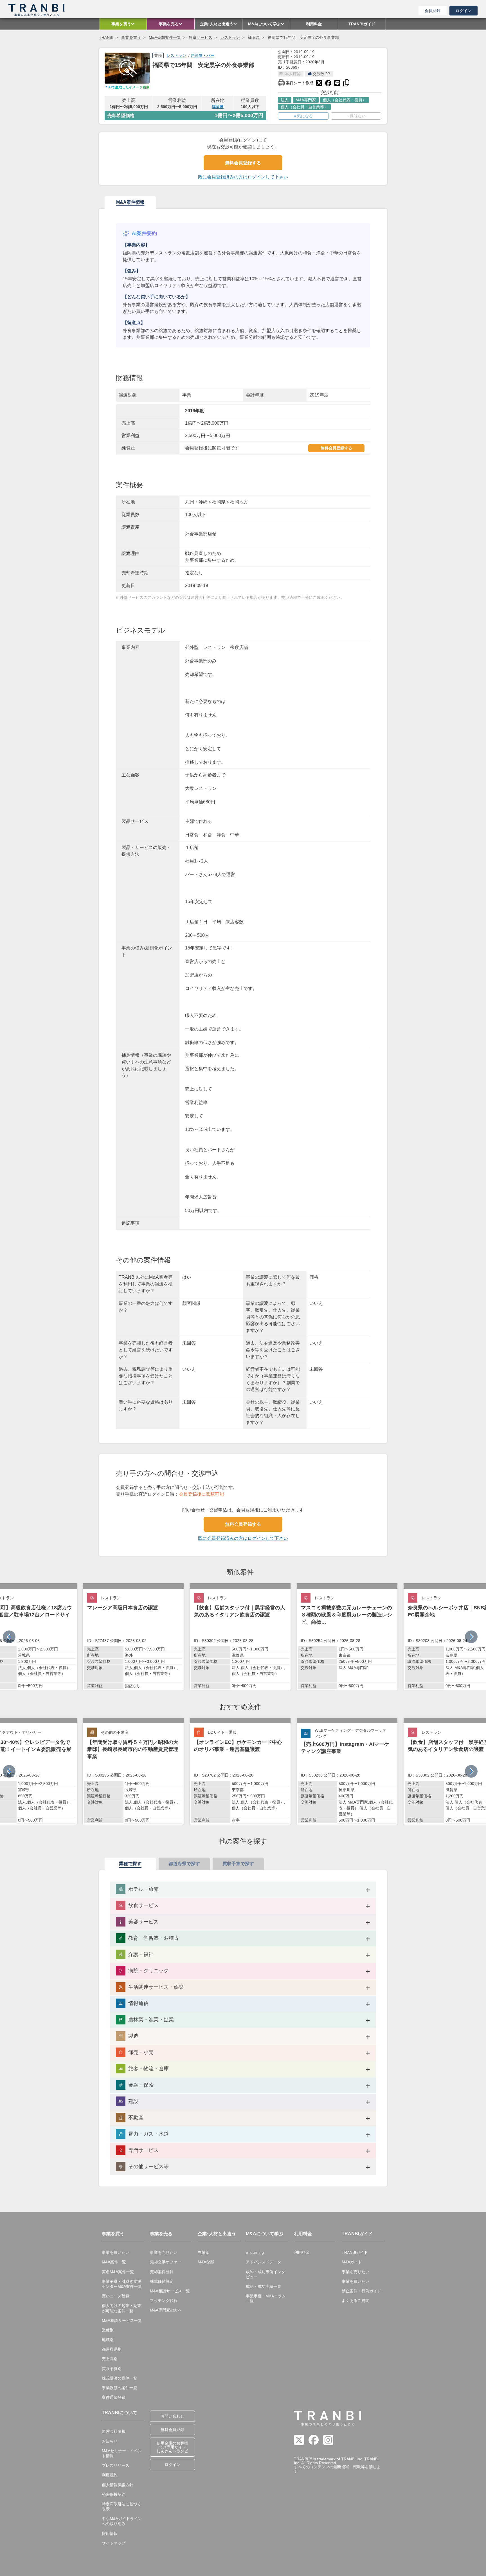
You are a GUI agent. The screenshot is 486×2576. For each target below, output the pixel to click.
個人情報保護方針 (118, 2485)
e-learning (255, 2252)
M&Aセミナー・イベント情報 (122, 2453)
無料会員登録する (243, 163)
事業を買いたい (116, 2252)
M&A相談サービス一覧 (122, 2320)
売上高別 (110, 2359)
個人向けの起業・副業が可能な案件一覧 (121, 2308)
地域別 (108, 2340)
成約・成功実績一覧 (264, 2286)
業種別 (108, 2330)
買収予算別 (112, 2369)
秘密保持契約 (114, 2494)
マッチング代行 (164, 2301)
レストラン (230, 37)
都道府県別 (112, 2349)
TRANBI (106, 37)
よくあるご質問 (355, 2301)
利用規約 (110, 2475)
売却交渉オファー (166, 2262)
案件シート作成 (296, 82)
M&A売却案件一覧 (165, 37)
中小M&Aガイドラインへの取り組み (122, 2521)
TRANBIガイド (355, 2252)
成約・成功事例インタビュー (265, 2274)
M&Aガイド (352, 2262)
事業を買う (131, 37)
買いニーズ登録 (116, 2296)
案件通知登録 (114, 2397)
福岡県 (254, 37)
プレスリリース (116, 2465)
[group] (133, 1637)
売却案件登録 (162, 2272)
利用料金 (302, 2252)
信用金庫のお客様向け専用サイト (172, 2447)
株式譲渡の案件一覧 (120, 2378)
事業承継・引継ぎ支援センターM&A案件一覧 (122, 2284)
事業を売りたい (164, 2252)
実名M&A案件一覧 (118, 2272)
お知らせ (110, 2441)
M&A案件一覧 (114, 2262)
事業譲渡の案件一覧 (120, 2388)
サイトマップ (114, 2543)
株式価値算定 (162, 2281)
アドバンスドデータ (264, 2262)
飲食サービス (201, 37)
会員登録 (433, 11)
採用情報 (110, 2534)
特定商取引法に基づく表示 (121, 2506)
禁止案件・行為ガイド (361, 2291)
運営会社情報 (114, 2431)
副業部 (204, 2252)
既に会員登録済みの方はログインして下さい (243, 177)
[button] (471, 1637)
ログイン (463, 11)
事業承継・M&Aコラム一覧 (266, 2299)
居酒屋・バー (202, 55)
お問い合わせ (172, 2416)
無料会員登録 (172, 2430)
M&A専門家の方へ (166, 2310)
